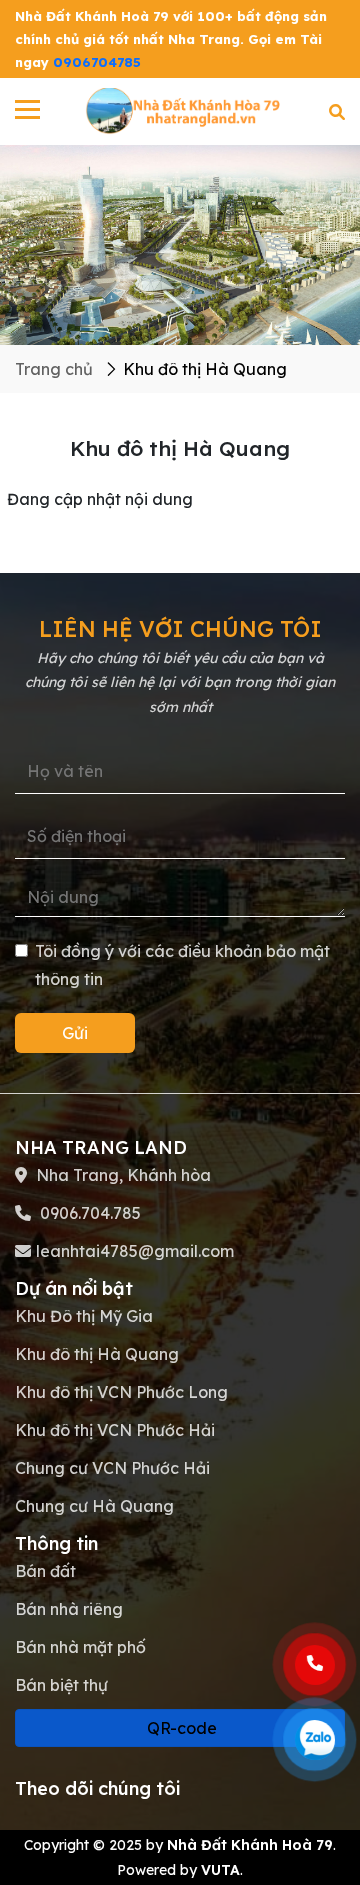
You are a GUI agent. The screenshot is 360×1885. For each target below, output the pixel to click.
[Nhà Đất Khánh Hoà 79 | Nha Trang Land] (185, 110)
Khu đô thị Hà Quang (97, 1354)
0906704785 (97, 62)
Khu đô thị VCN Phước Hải (115, 1430)
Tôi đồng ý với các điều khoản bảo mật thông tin (182, 965)
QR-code (180, 1728)
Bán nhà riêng (69, 1609)
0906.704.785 (88, 1213)
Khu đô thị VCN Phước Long (121, 1392)
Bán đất (45, 1571)
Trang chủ (54, 369)
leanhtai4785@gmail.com (135, 1251)
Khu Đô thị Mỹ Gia (84, 1316)
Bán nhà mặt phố (80, 1647)
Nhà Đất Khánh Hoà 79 (250, 1845)
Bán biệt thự (61, 1685)
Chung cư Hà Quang (94, 1506)
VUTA (220, 1870)
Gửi (75, 1033)
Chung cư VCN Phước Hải (112, 1468)
